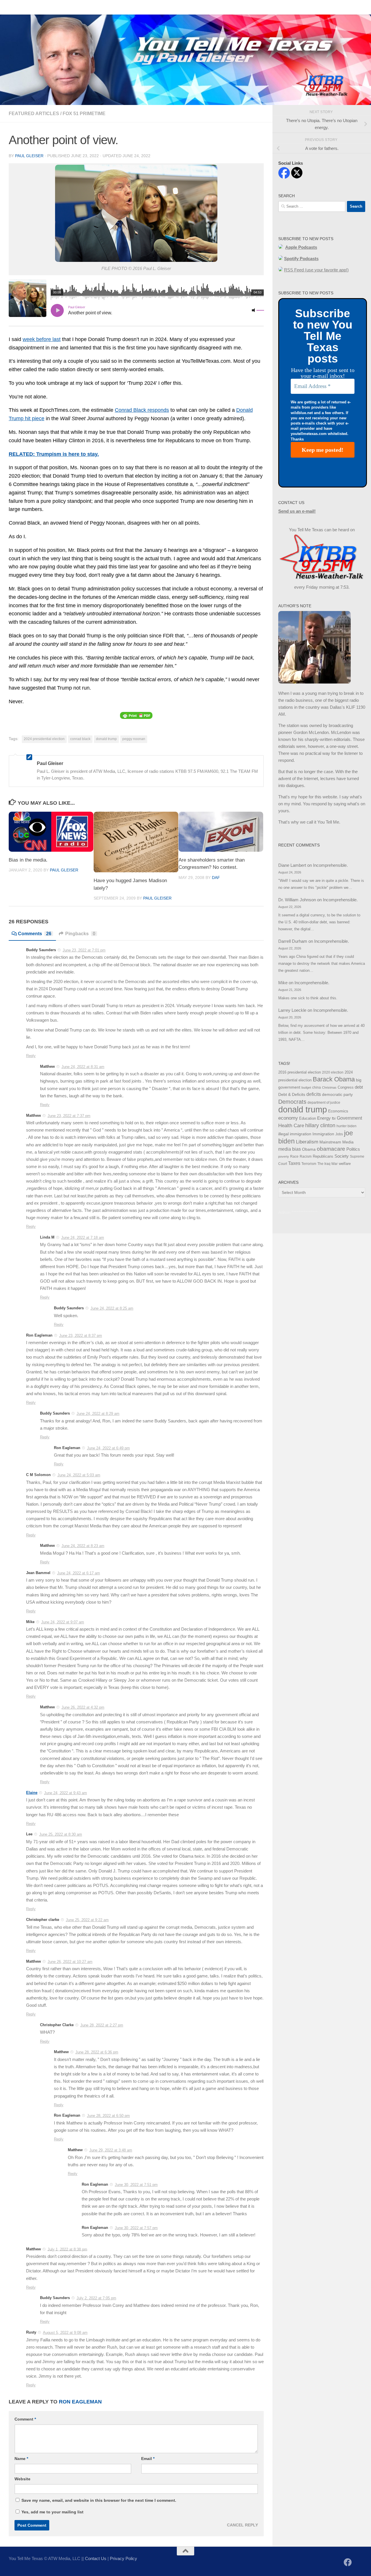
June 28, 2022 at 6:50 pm (108, 2116)
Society (342, 1156)
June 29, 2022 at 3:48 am (111, 2150)
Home (10, 7)
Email (148, 2459)
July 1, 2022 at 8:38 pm (67, 2249)
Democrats (292, 1102)
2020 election (333, 1072)
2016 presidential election (300, 1072)
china (317, 1087)
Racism (306, 1156)
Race (294, 1156)
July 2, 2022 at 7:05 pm (96, 2298)
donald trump (106, 739)
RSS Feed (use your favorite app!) (316, 270)
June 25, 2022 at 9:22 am (87, 1920)
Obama (309, 1149)
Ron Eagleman (80, 2402)
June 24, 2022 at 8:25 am (112, 1308)
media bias (290, 1149)
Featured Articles (34, 114)
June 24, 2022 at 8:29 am (98, 1414)
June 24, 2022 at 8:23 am (83, 1546)
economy (288, 1118)
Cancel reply (242, 2525)
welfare (345, 1164)
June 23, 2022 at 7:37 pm (69, 1116)
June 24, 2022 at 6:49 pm (108, 1448)
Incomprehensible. (330, 865)
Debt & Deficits (292, 1095)
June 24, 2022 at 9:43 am (66, 1793)
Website (22, 2479)
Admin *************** (298, 1212)
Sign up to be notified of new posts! (91, 7)
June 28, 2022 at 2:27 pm (102, 2025)
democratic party (337, 1094)
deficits (314, 1094)
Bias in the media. (28, 860)
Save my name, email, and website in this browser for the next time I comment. (99, 2500)
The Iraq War (328, 1164)
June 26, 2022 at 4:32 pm (83, 1707)
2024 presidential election (44, 739)
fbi (334, 1118)
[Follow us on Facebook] (348, 2562)
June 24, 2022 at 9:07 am (63, 1622)
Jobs (339, 1134)
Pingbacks (80, 934)
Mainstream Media (337, 1142)
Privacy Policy (123, 2558)
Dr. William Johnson (297, 900)
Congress (346, 1087)
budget (306, 1087)
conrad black (80, 739)
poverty (284, 1156)
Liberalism (307, 1142)
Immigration (323, 1134)
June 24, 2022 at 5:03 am (79, 1475)
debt (359, 1087)
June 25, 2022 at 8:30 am (61, 1834)
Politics (353, 1149)
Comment (25, 2419)
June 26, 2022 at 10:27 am (70, 1962)
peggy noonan (134, 739)
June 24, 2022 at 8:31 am (83, 1067)
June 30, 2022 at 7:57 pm (136, 2228)
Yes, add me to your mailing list (52, 2512)
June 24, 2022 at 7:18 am (83, 1238)
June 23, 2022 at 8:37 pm (81, 1336)
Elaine (32, 1793)
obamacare (331, 1149)
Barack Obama (334, 1079)
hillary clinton (320, 1125)
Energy (324, 1118)
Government (349, 1118)
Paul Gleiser (29, 156)
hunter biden (347, 1126)
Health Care (291, 1125)
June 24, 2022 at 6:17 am (79, 1573)
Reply (31, 1056)
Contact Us (36, 7)
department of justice (324, 1103)
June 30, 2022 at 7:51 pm (136, 2185)
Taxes (294, 1163)
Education (308, 1118)
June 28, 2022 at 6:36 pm (97, 2052)
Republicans (323, 1156)
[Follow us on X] (358, 2563)
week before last (42, 339)
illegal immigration (295, 1134)
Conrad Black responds (142, 410)
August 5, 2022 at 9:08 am (65, 2333)
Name (21, 2459)
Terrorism (309, 1164)
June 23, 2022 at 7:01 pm (84, 950)
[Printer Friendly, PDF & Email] (136, 715)
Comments (35, 934)
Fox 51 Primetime (84, 114)
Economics (338, 1111)
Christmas (329, 1087)
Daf (216, 878)
